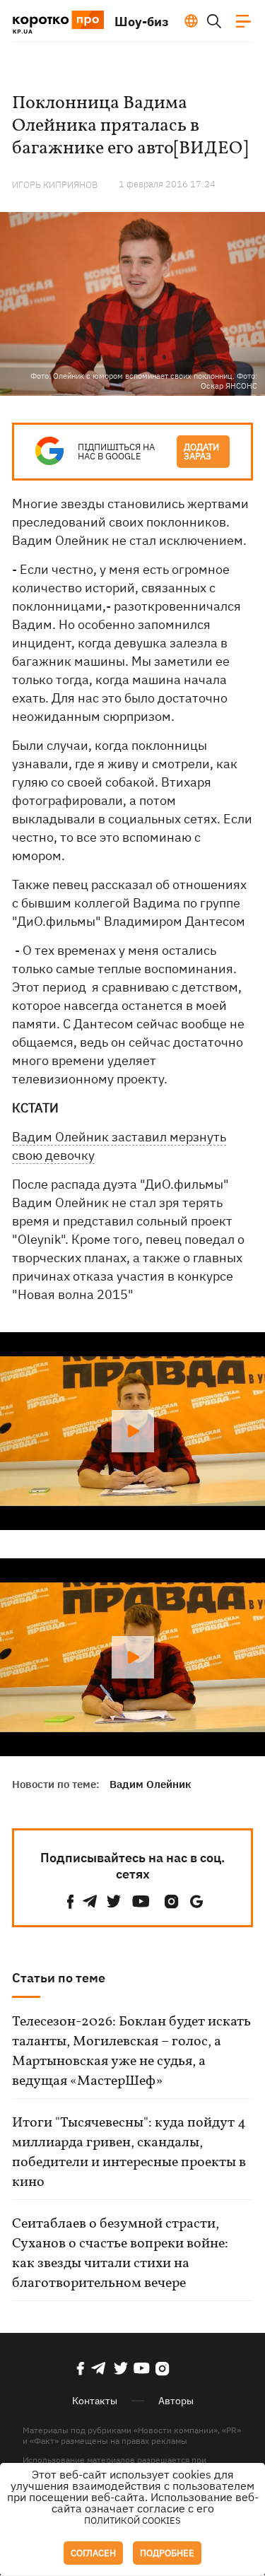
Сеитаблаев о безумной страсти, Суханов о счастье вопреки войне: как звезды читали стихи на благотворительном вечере (120, 2254)
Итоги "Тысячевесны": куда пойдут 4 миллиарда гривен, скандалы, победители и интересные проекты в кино (129, 2153)
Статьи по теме (59, 1978)
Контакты (95, 2401)
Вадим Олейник (151, 1784)
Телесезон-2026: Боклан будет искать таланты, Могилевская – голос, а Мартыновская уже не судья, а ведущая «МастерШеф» (131, 2052)
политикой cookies (132, 2521)
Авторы (176, 2401)
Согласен (93, 2553)
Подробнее (167, 2553)
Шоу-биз (142, 22)
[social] (71, 1901)
